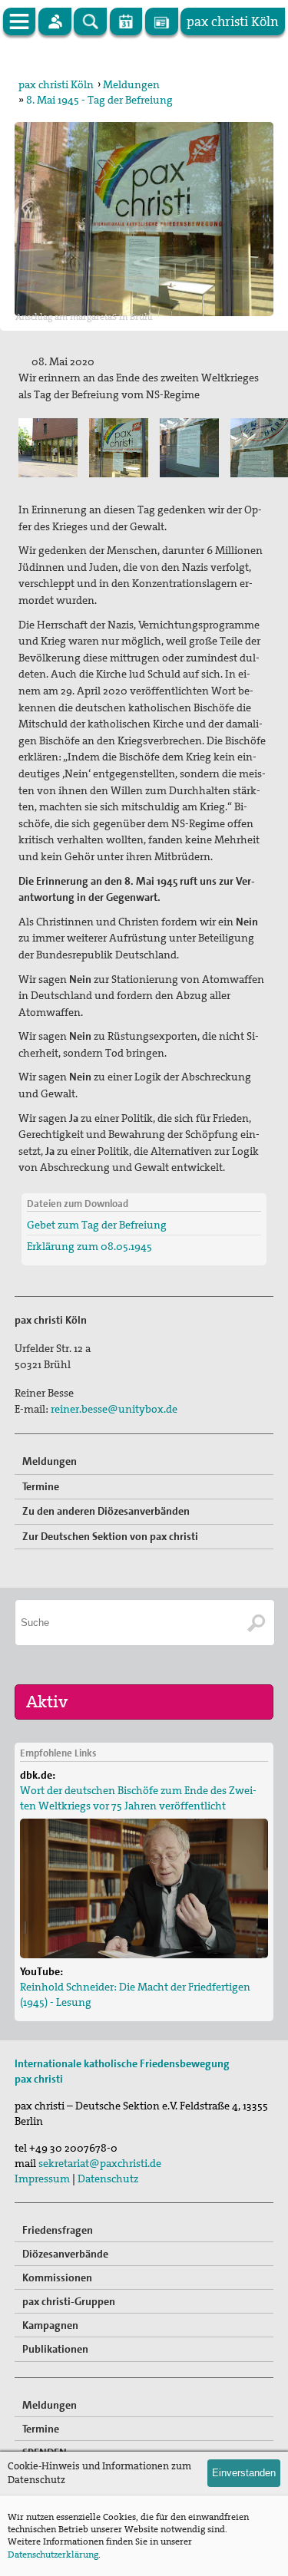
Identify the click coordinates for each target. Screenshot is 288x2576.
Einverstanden (244, 2473)
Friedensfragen (58, 2230)
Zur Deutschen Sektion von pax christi (110, 1536)
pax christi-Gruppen (69, 2301)
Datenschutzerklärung (53, 2555)
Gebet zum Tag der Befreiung (97, 1225)
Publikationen (55, 2349)
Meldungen (131, 84)
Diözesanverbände (65, 2254)
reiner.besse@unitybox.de (114, 1409)
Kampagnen (50, 2325)
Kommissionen (57, 2278)
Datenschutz (108, 2179)
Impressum (42, 2179)
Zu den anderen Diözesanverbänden (106, 1511)
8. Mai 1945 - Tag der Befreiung (99, 100)
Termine (41, 1486)
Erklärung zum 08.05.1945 (89, 1246)
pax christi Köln (56, 84)
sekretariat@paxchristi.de (100, 2163)
